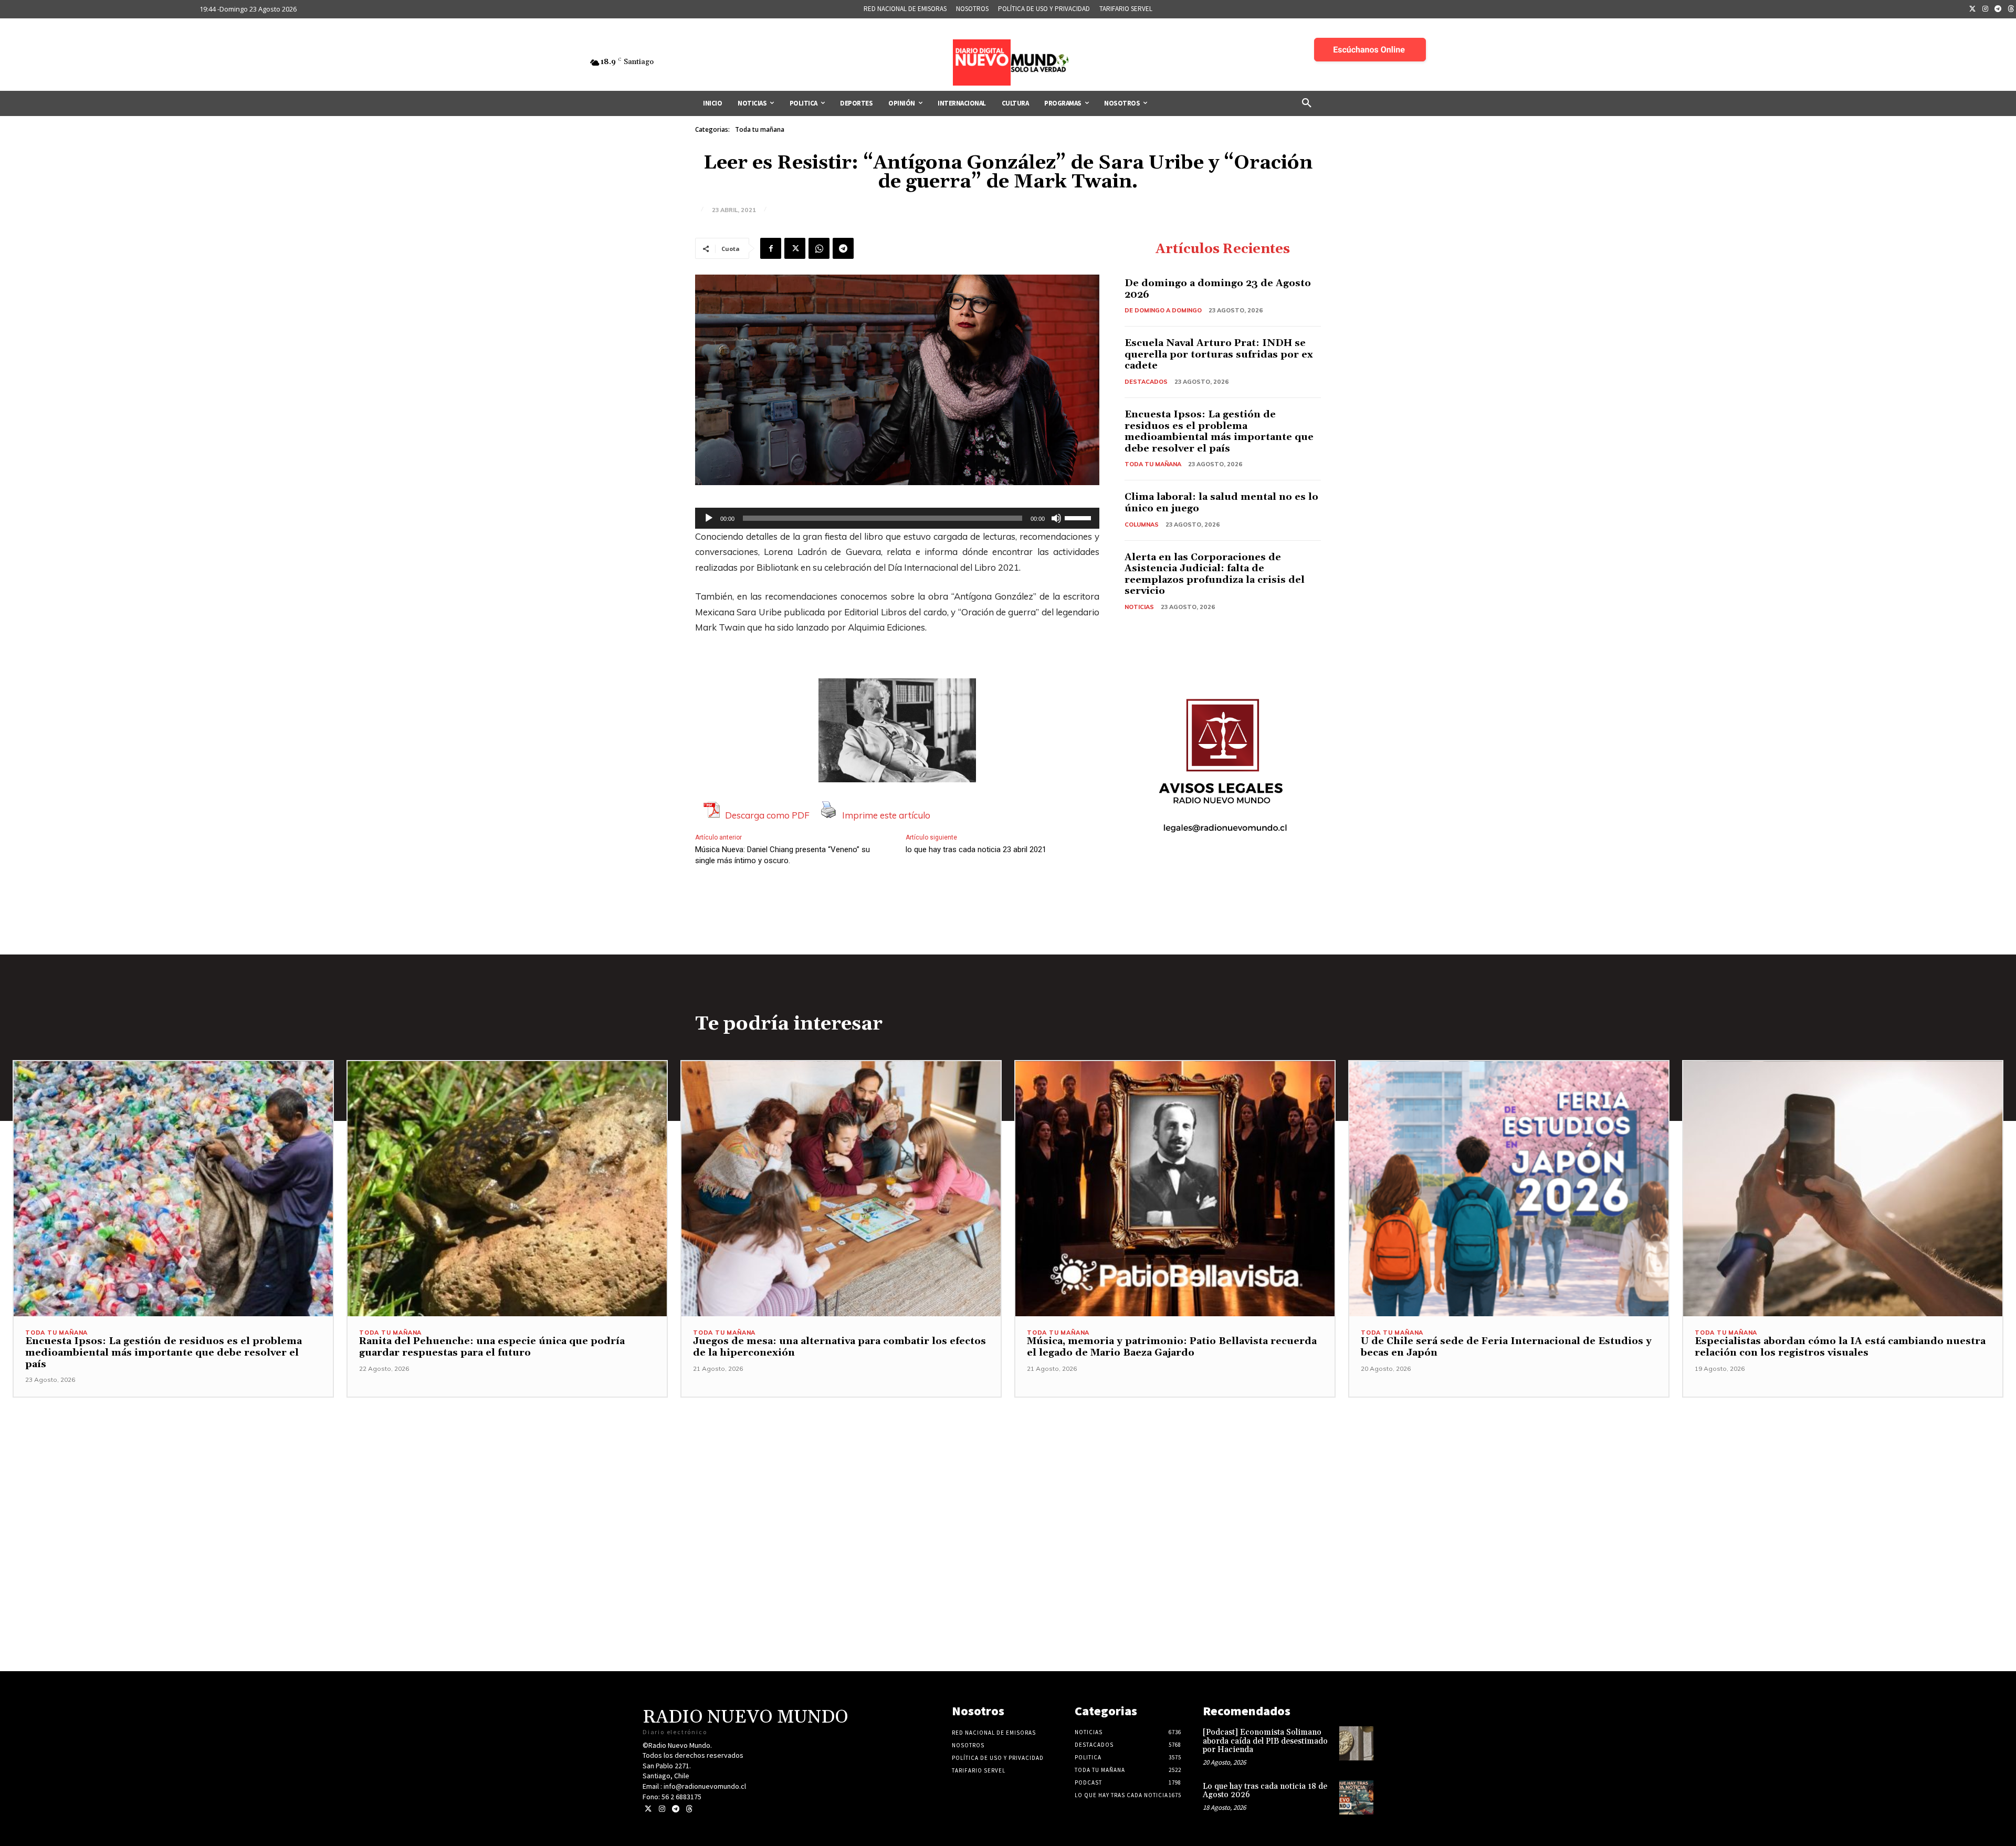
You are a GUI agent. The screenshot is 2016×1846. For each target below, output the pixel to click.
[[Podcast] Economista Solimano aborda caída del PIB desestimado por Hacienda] (1356, 1743)
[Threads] (689, 1809)
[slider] (1079, 517)
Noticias (1139, 607)
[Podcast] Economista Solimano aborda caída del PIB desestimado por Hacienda (1265, 1741)
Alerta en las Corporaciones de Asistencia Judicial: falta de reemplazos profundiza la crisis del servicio (1215, 574)
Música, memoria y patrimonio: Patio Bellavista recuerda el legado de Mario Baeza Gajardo (1172, 1347)
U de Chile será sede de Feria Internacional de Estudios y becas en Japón (1506, 1347)
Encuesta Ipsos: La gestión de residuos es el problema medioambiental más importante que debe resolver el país (1219, 432)
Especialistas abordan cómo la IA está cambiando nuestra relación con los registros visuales (1840, 1347)
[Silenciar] (1056, 518)
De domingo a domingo (1163, 310)
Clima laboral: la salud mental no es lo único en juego (1221, 503)
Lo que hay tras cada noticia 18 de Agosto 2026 (1265, 1791)
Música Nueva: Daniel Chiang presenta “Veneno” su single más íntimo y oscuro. (783, 855)
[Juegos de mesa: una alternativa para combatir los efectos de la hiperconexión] (841, 1189)
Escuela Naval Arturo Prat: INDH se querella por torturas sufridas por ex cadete (1219, 354)
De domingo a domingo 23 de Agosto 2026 (1218, 289)
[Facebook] (771, 248)
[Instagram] (1986, 9)
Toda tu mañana (760, 129)
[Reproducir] (709, 518)
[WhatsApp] (819, 248)
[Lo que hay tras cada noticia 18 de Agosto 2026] (1356, 1797)
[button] (1307, 103)
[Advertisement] (1008, 1471)
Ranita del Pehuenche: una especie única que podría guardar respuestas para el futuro (492, 1347)
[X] (795, 248)
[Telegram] (1998, 9)
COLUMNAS (1142, 525)
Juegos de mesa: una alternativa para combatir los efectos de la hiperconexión (839, 1347)
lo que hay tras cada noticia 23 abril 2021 (976, 849)
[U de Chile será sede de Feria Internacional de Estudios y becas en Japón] (1509, 1189)
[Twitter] (1972, 9)
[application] (897, 518)
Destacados (1146, 382)
